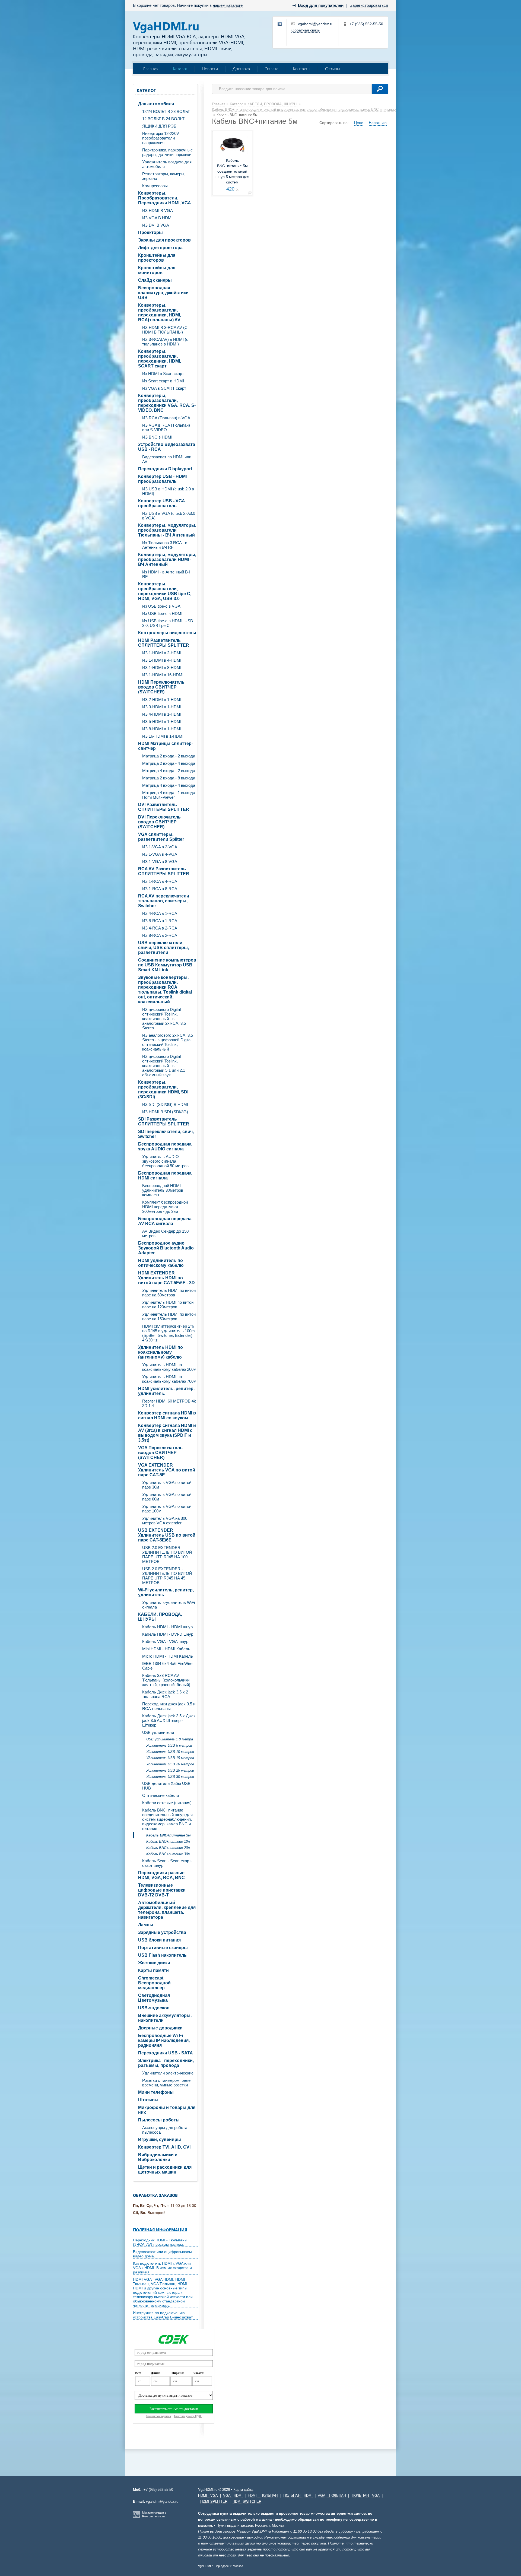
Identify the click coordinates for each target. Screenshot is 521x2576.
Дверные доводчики (160, 2028)
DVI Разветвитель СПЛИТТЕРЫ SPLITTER (164, 807)
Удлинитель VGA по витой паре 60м (167, 1497)
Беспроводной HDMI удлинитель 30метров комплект (163, 1190)
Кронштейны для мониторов (157, 270)
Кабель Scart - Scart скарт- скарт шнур (167, 1863)
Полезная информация (160, 2230)
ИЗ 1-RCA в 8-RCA (160, 889)
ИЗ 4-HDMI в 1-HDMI (162, 714)
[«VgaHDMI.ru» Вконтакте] (280, 24)
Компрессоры (155, 186)
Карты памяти (153, 1970)
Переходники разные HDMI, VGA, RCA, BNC (161, 1875)
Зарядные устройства (162, 1932)
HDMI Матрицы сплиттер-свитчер (166, 746)
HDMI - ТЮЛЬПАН (263, 2496)
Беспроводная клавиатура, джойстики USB (163, 293)
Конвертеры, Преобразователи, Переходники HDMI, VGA (165, 198)
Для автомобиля (156, 104)
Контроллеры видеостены (167, 633)
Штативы (148, 2100)
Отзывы (333, 69)
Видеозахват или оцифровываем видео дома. (162, 2254)
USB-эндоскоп (154, 2008)
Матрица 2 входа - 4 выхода (169, 763)
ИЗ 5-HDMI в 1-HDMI (162, 721)
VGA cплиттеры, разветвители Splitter (161, 837)
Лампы (146, 1925)
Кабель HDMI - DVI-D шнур (168, 1634)
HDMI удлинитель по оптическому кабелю (161, 1263)
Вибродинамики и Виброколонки (158, 2157)
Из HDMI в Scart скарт (163, 374)
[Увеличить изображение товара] (250, 194)
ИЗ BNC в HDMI (157, 437)
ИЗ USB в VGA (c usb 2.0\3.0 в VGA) (169, 516)
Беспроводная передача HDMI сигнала (165, 1176)
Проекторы (150, 232)
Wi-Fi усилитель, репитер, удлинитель (166, 1592)
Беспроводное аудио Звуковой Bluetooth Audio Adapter (166, 1248)
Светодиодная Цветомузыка (154, 1998)
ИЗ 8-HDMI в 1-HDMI (162, 729)
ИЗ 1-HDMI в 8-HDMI (162, 667)
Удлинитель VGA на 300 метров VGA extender (165, 1521)
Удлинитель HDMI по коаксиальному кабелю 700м (169, 1379)
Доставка (241, 69)
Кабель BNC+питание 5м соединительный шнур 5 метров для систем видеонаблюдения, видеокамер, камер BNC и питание (232, 182)
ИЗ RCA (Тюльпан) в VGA (166, 418)
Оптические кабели (161, 1795)
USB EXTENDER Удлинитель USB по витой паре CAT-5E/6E (167, 1535)
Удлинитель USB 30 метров (170, 1777)
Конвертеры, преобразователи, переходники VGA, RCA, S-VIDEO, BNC (167, 403)
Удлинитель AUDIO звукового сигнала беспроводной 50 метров (165, 1161)
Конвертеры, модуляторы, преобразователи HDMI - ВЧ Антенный (167, 559)
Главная (151, 69)
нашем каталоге (228, 5)
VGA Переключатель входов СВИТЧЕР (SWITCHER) (160, 1453)
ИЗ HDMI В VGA (158, 210)
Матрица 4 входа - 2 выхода (169, 771)
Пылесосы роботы (159, 2120)
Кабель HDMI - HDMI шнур (167, 1627)
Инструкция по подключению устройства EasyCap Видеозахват (163, 2315)
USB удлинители (158, 1732)
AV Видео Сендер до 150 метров (165, 1233)
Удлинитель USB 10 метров (170, 1752)
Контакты (302, 69)
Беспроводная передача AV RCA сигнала (165, 1221)
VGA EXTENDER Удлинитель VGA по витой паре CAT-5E (167, 1470)
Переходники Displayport (165, 469)
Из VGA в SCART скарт (164, 388)
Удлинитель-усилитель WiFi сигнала (169, 1605)
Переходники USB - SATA (166, 2053)
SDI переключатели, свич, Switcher (166, 1134)
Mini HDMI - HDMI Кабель (166, 1649)
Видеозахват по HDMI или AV (167, 459)
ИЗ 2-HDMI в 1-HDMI (162, 699)
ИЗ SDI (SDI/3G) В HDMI (165, 1104)
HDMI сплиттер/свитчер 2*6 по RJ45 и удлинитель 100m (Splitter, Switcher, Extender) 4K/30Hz (169, 1333)
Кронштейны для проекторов (157, 258)
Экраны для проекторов (164, 240)
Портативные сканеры (163, 1948)
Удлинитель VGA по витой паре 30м (167, 1485)
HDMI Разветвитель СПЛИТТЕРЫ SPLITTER (164, 643)
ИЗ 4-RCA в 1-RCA (160, 913)
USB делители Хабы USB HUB (166, 1786)
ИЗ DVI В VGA (156, 225)
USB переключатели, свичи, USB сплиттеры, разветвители (163, 948)
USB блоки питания (159, 1940)
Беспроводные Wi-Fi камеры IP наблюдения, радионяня (164, 2040)
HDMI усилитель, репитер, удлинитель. (166, 1391)
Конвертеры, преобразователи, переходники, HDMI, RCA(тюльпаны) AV (160, 313)
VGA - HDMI (233, 2496)
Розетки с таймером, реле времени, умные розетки (166, 2083)
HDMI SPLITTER (214, 2502)
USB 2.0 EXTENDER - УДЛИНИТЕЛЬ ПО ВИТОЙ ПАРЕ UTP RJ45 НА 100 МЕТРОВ (167, 1555)
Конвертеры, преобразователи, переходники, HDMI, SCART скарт (160, 359)
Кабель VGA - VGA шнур (165, 1641)
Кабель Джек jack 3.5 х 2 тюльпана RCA (165, 1694)
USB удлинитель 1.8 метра (170, 1739)
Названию (378, 123)
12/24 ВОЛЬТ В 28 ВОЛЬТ (166, 111)
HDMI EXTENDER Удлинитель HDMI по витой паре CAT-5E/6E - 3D (166, 1278)
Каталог (180, 69)
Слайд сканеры (155, 280)
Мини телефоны (156, 2092)
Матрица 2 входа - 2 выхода (169, 756)
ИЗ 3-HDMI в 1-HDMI (162, 707)
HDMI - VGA (208, 2496)
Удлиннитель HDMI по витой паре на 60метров (169, 1293)
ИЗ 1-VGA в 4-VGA (160, 854)
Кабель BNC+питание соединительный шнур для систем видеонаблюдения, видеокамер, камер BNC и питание (167, 1819)
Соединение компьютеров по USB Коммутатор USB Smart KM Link (167, 965)
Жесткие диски (154, 1963)
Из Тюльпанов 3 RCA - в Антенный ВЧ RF (165, 545)
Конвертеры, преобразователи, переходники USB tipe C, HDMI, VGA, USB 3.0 (165, 591)
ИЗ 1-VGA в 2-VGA (160, 847)
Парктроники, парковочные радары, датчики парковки (167, 152)
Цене (359, 123)
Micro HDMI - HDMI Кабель (168, 1656)
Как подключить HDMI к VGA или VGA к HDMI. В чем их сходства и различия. (162, 2268)
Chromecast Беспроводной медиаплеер (154, 1983)
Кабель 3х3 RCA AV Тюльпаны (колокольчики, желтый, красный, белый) (166, 1680)
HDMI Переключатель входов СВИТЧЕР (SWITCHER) (161, 687)
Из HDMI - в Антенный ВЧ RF (166, 574)
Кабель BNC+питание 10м (168, 1841)
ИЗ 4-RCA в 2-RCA (160, 928)
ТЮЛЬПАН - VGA (365, 2496)
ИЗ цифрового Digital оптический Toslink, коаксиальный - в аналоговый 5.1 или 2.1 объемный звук (164, 1066)
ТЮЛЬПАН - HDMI (298, 2496)
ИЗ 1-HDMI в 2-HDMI (162, 653)
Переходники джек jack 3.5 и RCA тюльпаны (169, 1706)
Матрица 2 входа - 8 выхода (169, 778)
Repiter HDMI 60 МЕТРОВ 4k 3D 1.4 (169, 1403)
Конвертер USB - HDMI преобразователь (162, 479)
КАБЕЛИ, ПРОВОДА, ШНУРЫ (160, 1617)
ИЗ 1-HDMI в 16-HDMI (163, 675)
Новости (210, 69)
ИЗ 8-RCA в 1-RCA (160, 921)
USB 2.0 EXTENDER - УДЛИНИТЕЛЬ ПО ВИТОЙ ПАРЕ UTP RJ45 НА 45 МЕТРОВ (167, 1576)
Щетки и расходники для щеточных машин (165, 2170)
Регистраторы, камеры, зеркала (164, 176)
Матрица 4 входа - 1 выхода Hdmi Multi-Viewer (169, 795)
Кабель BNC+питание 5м (169, 1835)
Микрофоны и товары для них (167, 2110)
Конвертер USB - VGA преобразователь (162, 503)
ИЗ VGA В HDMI (157, 218)
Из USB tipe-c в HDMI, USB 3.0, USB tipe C (168, 623)
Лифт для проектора (160, 248)
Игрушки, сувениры (160, 2139)
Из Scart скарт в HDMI (163, 381)
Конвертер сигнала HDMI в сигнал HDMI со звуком (167, 1415)
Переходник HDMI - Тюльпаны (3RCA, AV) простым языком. (160, 2242)
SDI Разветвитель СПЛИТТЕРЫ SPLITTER (164, 1122)
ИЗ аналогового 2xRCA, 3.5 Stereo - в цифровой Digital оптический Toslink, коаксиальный (168, 1042)
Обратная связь (306, 30)
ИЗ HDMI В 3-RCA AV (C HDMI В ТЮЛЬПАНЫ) (165, 330)
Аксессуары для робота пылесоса (165, 2130)
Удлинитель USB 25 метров (170, 1770)
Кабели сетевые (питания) (167, 1803)
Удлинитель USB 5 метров (169, 1745)
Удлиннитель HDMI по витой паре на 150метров (169, 1316)
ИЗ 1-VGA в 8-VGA (160, 862)
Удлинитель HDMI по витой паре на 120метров (168, 1305)
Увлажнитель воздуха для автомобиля (167, 164)
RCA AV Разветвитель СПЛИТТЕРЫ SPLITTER (164, 871)
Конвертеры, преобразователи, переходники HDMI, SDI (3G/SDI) (163, 1089)
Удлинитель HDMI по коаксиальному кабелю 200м (169, 1367)
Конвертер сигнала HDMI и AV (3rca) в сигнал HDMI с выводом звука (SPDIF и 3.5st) (167, 1433)
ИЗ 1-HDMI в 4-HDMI (162, 660)
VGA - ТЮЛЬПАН (332, 2496)
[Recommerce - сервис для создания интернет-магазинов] (136, 2517)
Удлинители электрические (168, 2073)
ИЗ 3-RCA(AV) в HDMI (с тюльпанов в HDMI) (165, 342)
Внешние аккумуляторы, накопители (165, 2018)
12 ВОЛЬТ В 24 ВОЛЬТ (163, 119)
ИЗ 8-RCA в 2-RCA (160, 935)
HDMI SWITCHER (247, 2502)
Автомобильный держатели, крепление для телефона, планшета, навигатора (167, 1910)
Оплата (271, 69)
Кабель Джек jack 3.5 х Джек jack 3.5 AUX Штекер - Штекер (169, 1720)
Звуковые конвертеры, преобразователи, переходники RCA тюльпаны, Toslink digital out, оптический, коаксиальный (165, 990)
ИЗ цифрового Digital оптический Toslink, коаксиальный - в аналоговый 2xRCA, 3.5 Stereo (164, 1019)
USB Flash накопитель (162, 1955)
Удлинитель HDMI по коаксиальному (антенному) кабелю (161, 1352)
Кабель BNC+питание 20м (168, 1848)
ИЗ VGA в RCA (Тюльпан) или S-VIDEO (166, 427)
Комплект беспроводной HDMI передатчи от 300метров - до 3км (165, 1207)
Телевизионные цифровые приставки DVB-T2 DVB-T (162, 1890)
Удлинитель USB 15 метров (170, 1758)
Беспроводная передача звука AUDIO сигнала (165, 1146)
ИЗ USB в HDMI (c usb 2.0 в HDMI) (168, 491)
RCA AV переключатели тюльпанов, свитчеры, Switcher (164, 901)
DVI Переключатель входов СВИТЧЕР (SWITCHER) (159, 822)
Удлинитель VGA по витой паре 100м (167, 1509)
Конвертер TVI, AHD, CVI (164, 2147)
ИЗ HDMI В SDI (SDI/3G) (165, 1112)
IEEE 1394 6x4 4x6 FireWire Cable (167, 1666)
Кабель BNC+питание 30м (168, 1854)
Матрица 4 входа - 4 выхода (169, 785)
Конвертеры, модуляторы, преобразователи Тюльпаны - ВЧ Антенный (167, 530)
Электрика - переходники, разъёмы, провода (166, 2063)
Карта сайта (243, 2490)
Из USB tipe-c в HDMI (162, 613)
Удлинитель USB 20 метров (170, 1764)
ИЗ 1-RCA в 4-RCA (160, 881)
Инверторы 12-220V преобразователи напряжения (161, 138)
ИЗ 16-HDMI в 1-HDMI (163, 736)
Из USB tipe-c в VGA (161, 606)
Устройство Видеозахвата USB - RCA (167, 447)
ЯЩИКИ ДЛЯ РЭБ (159, 126)
